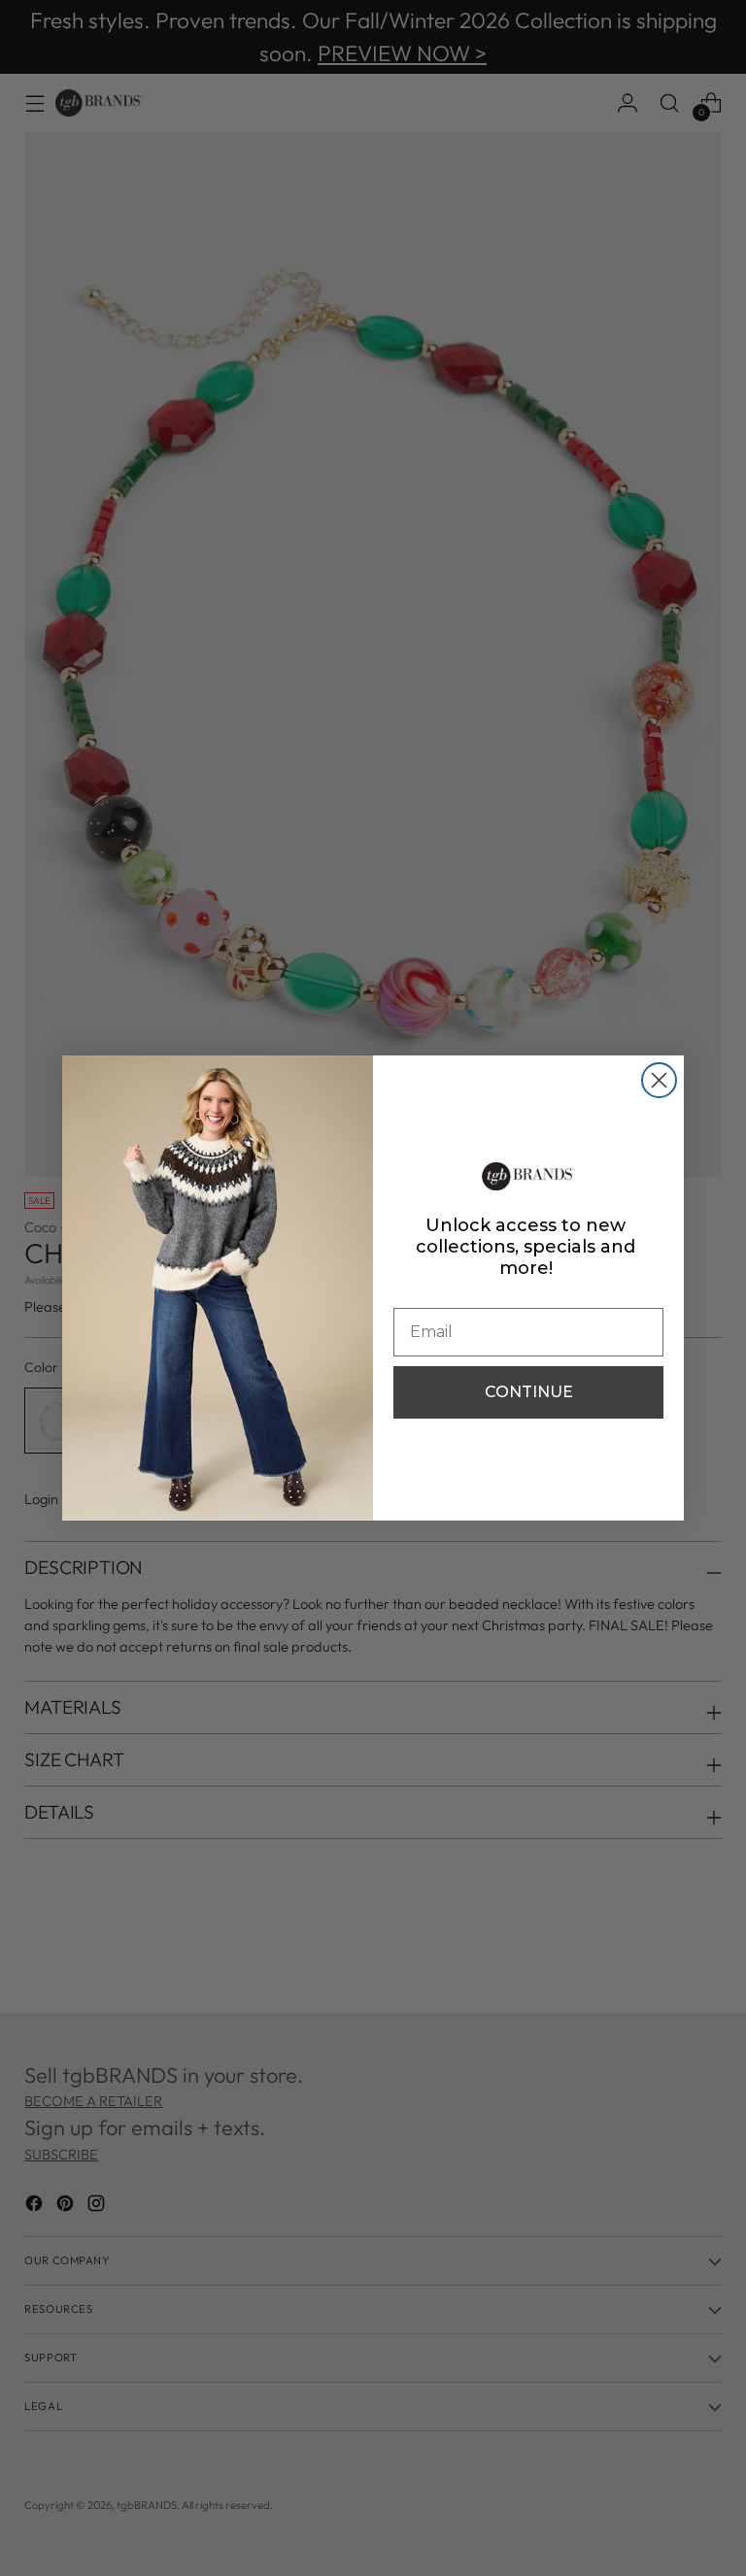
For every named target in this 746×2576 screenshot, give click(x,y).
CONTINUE (529, 1392)
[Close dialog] (659, 1080)
